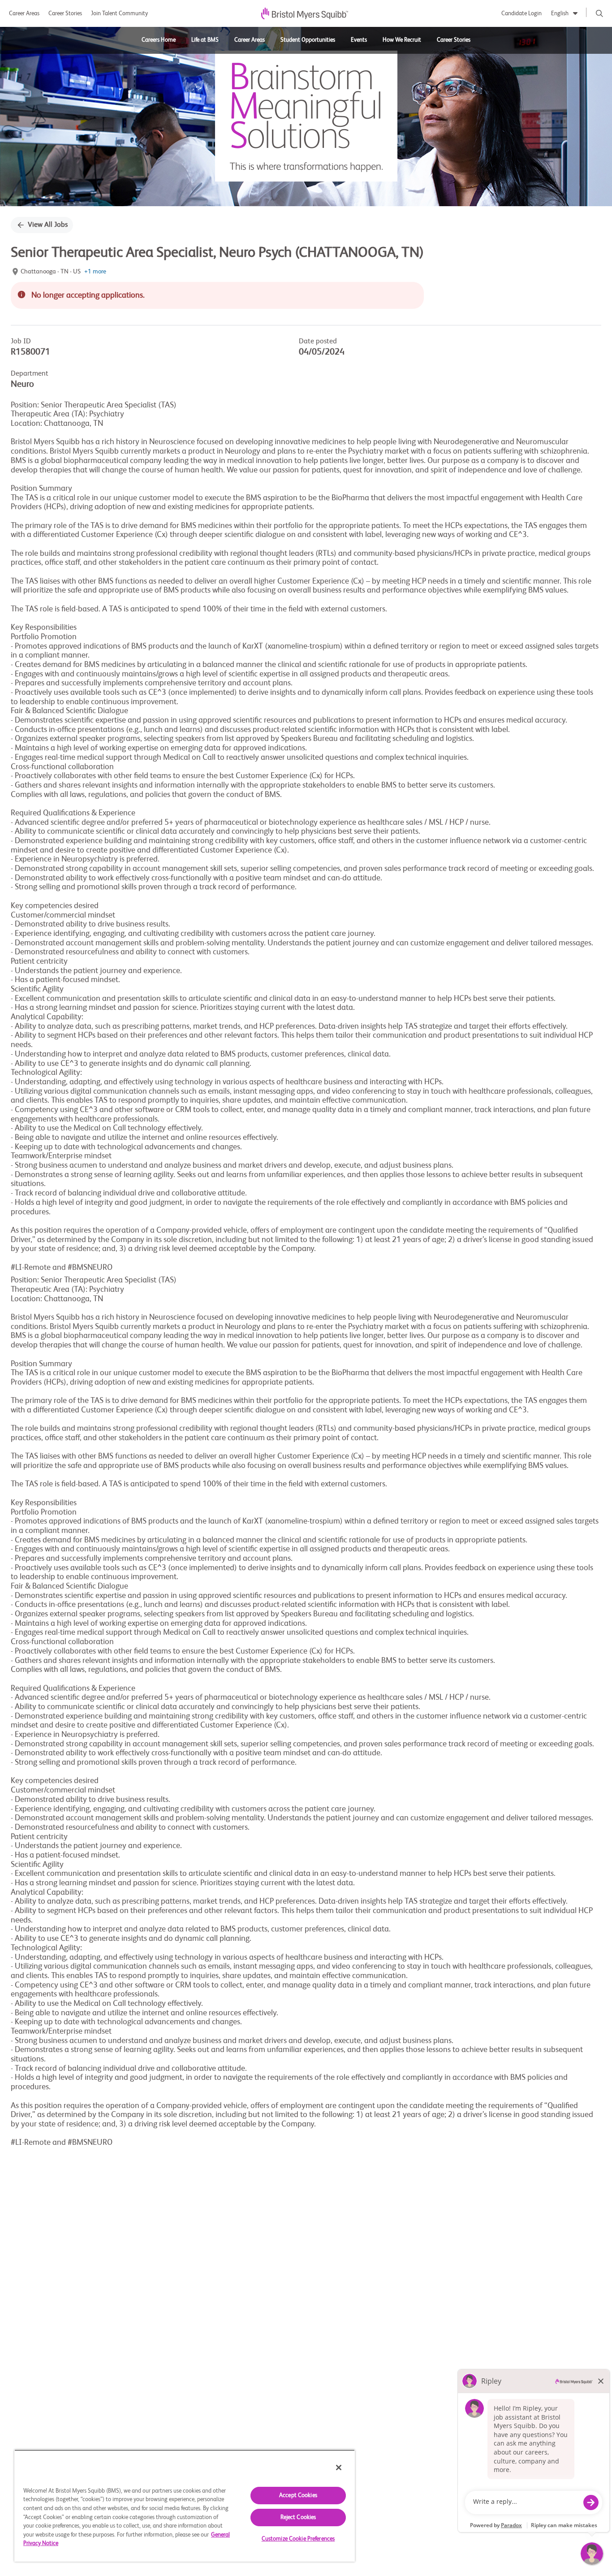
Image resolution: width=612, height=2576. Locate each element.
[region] (185, 2506)
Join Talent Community (119, 14)
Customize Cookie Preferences (298, 2539)
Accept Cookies (298, 2496)
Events (359, 40)
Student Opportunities (308, 40)
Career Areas (24, 14)
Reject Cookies (298, 2518)
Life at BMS (205, 40)
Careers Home (159, 40)
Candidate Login (521, 14)
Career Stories (65, 14)
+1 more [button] (95, 272)
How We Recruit (402, 40)
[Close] (339, 2468)
